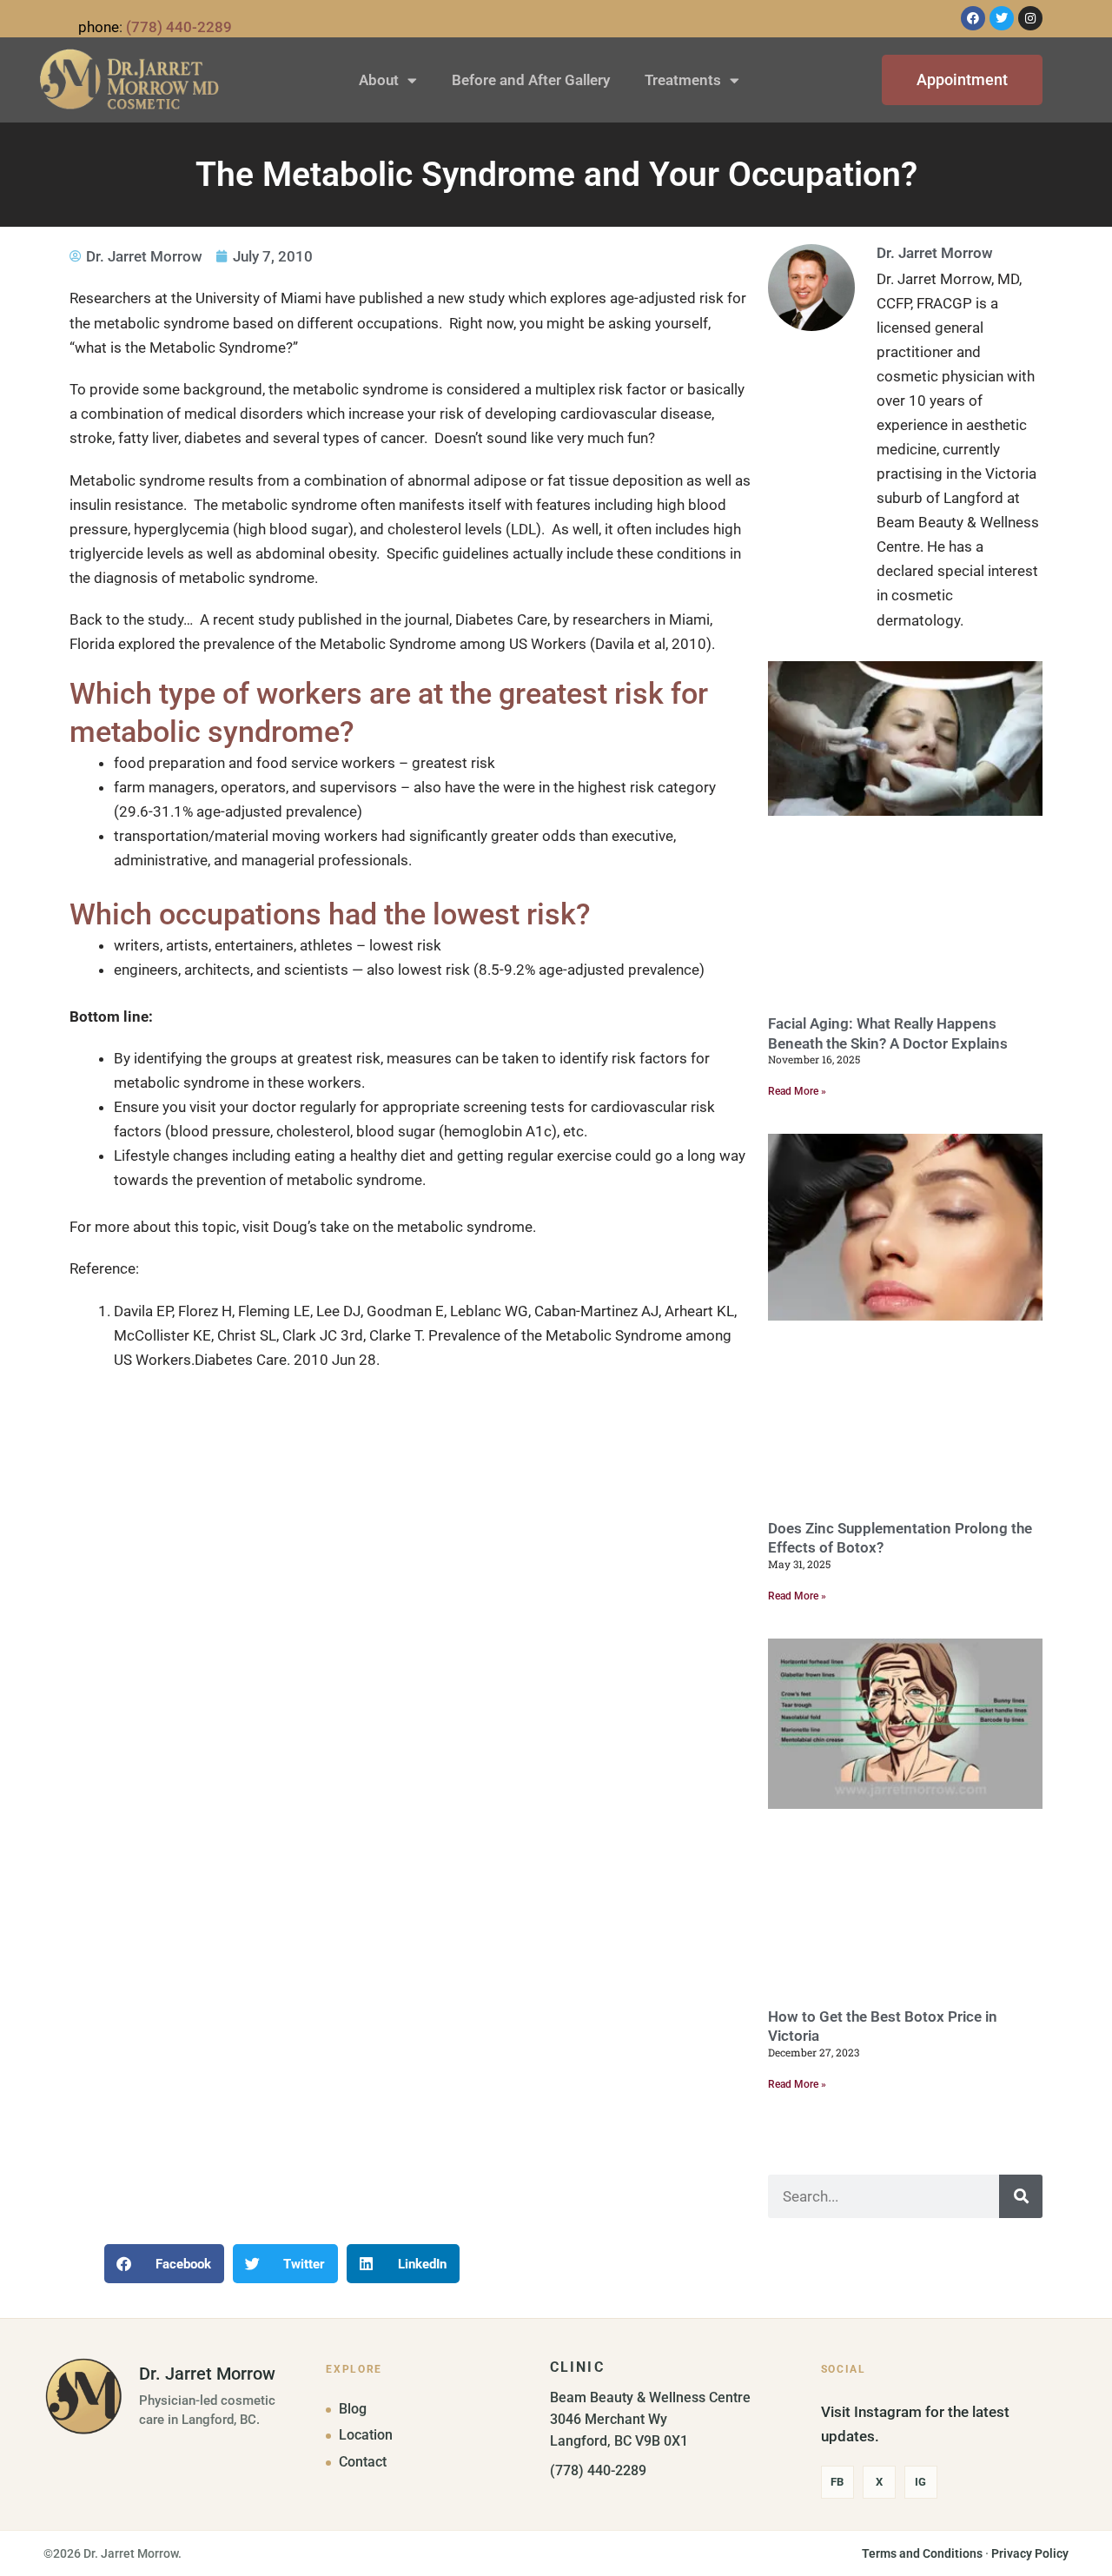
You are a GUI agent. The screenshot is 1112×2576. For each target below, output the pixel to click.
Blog (353, 2409)
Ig (920, 2482)
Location (366, 2435)
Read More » (797, 1091)
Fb (837, 2482)
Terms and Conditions (922, 2553)
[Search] (1021, 2196)
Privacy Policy (1030, 2553)
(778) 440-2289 (179, 27)
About (379, 80)
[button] (164, 2264)
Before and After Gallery (531, 80)
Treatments (683, 80)
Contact (363, 2462)
